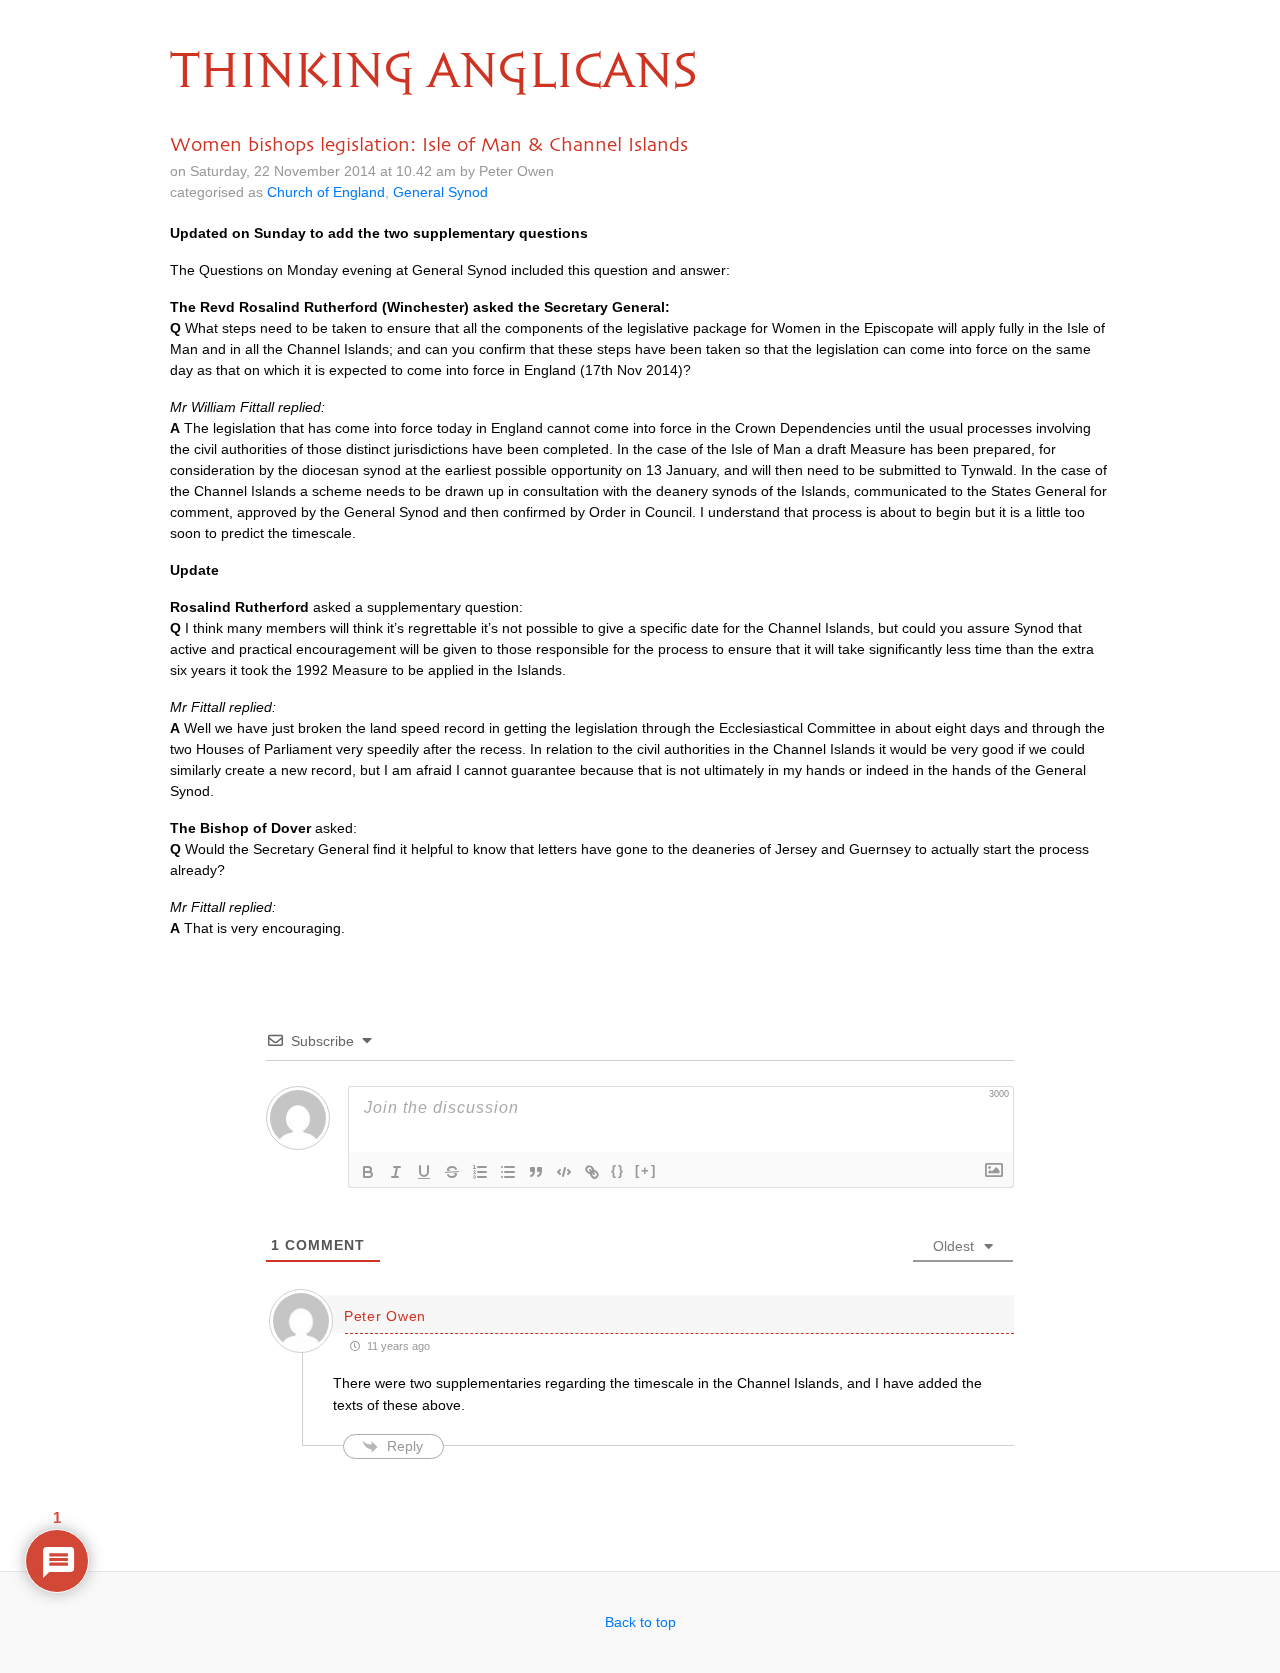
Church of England (326, 192)
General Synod (440, 192)
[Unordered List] (508, 1172)
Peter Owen (385, 1316)
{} (618, 1170)
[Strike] (452, 1172)
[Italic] (396, 1172)
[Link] (592, 1172)
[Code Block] (564, 1172)
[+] (646, 1170)
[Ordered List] (480, 1172)
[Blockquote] (536, 1172)
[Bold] (368, 1172)
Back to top (640, 1622)
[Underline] (424, 1172)
